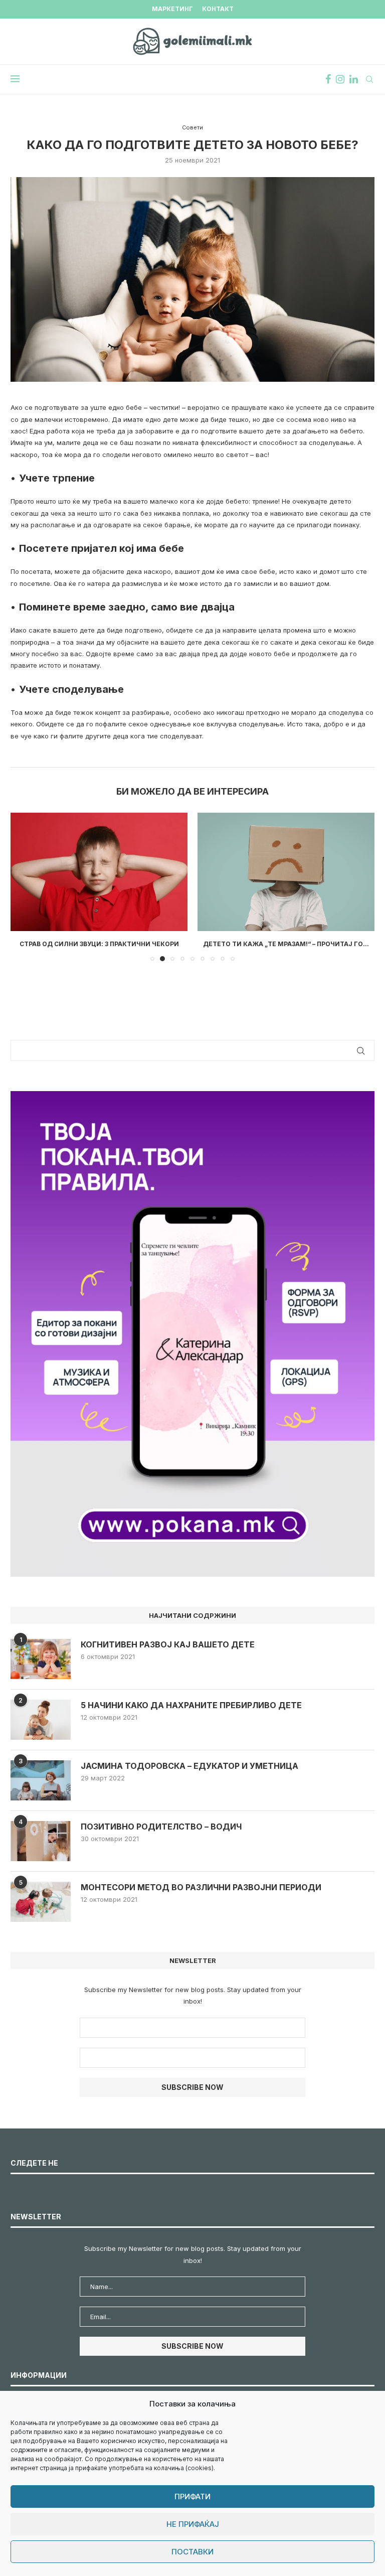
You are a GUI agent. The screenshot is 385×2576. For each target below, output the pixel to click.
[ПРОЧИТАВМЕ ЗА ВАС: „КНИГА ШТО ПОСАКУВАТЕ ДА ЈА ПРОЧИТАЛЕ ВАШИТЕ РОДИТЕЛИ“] (286, 872)
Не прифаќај (193, 2524)
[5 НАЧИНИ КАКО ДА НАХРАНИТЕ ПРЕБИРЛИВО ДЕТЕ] (41, 1729)
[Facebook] (328, 79)
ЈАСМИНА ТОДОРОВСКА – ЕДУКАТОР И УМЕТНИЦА (189, 1775)
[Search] (369, 79)
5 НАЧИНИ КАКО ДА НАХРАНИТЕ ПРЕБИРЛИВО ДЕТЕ (191, 1714)
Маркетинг (172, 9)
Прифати (192, 2496)
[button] (24, 891)
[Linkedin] (354, 79)
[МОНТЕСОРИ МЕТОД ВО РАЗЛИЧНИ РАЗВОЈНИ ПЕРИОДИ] (41, 1911)
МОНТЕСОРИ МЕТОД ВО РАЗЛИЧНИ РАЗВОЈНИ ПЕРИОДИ (201, 1896)
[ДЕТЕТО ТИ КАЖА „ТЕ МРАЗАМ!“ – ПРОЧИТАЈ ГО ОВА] (99, 872)
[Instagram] (340, 79)
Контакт (218, 9)
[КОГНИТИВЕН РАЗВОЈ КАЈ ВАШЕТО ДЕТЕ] (41, 1668)
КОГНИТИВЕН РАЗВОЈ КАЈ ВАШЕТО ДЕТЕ (168, 1653)
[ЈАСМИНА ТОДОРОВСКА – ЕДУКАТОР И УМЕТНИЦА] (41, 1789)
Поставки (192, 2552)
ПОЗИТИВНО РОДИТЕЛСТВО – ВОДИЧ (161, 1836)
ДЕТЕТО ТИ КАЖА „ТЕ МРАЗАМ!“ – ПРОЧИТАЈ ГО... (99, 944)
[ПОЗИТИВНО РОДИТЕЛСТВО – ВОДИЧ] (41, 1850)
